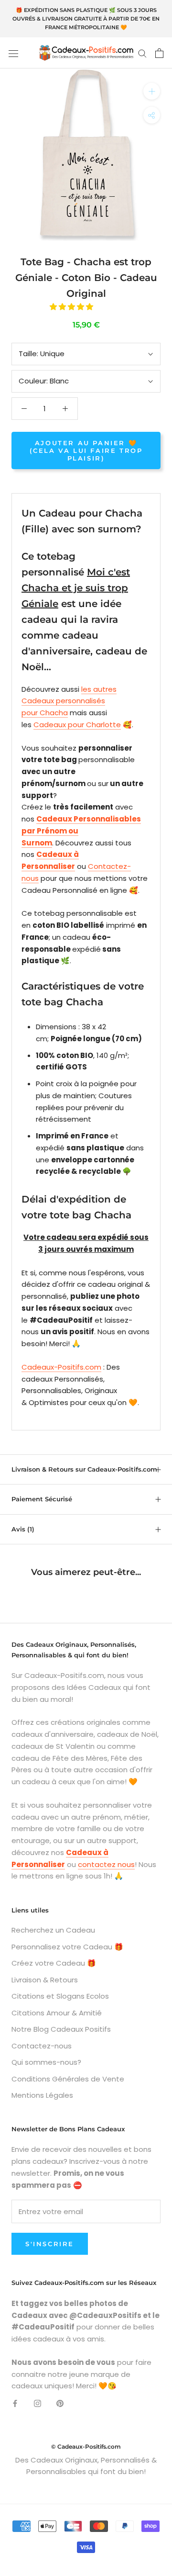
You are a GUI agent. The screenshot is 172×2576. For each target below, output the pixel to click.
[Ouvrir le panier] (159, 53)
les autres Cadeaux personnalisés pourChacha (69, 701)
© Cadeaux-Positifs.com (86, 2447)
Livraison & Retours (45, 1980)
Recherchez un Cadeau (53, 1930)
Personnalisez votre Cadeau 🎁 (67, 1947)
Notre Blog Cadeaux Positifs (61, 2029)
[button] (72, 307)
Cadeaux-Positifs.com (61, 1367)
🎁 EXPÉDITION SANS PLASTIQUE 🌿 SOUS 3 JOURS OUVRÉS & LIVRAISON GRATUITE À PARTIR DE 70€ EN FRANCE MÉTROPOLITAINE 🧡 (86, 19)
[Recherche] (142, 53)
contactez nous (106, 1864)
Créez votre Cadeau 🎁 (54, 1963)
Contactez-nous (42, 2046)
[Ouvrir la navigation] (13, 53)
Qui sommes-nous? (46, 2062)
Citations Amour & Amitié (57, 2013)
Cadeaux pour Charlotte (77, 725)
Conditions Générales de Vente (68, 2079)
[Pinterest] (60, 2403)
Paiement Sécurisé (42, 1499)
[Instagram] (38, 2403)
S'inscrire (50, 2244)
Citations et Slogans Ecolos (60, 1996)
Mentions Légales (42, 2095)
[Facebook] (15, 2403)
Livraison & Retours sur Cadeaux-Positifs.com (84, 1469)
